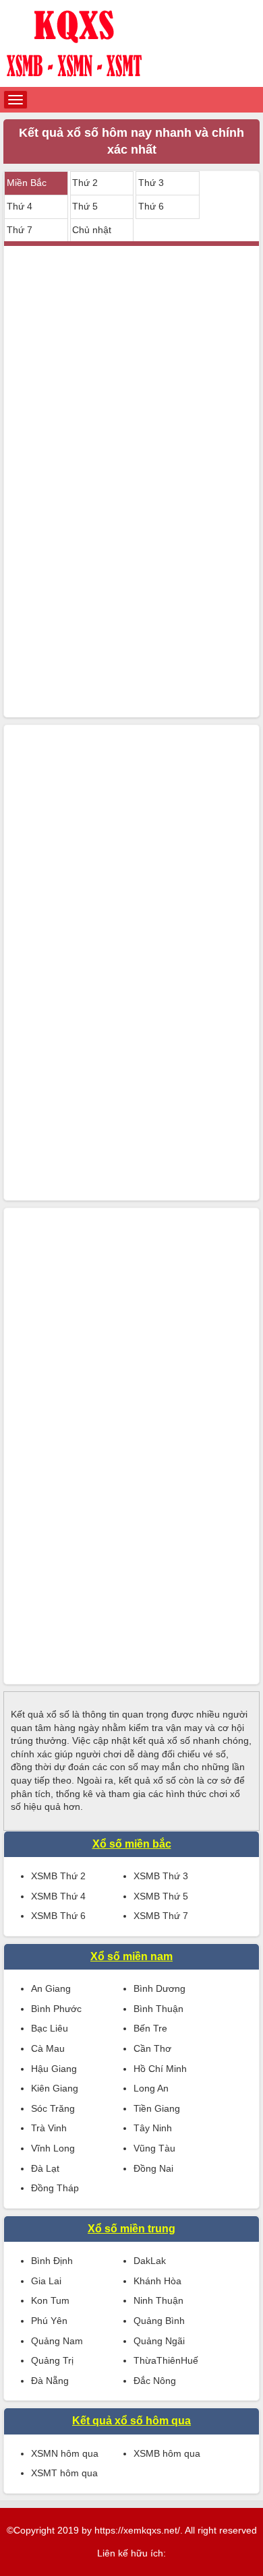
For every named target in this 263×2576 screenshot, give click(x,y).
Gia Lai (46, 2281)
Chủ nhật (92, 230)
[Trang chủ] (131, 43)
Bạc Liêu (50, 2028)
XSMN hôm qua (65, 2453)
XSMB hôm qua (167, 2453)
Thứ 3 (151, 183)
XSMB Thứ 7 (161, 1916)
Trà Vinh (49, 2128)
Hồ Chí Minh (160, 2069)
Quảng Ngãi (159, 2341)
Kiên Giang (55, 2088)
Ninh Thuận (158, 2300)
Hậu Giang (54, 2069)
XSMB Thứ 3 (161, 1876)
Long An (151, 2088)
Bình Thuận (158, 2009)
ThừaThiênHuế (166, 2360)
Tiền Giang (157, 2108)
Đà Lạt (45, 2168)
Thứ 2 (85, 183)
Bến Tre (150, 2028)
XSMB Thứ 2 (58, 1876)
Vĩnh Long (53, 2148)
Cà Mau (48, 2048)
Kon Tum (50, 2300)
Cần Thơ (152, 2048)
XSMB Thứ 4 (58, 1896)
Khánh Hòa (157, 2281)
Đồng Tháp (55, 2188)
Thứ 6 (151, 206)
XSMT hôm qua (64, 2473)
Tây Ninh (153, 2128)
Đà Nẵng (50, 2381)
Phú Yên (49, 2321)
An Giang (51, 1988)
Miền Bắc (27, 183)
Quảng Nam (57, 2341)
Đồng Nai (153, 2168)
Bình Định (52, 2261)
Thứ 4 (20, 206)
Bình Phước (56, 2009)
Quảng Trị (52, 2360)
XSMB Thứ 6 (58, 1916)
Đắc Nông (155, 2381)
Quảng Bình (159, 2321)
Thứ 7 (20, 230)
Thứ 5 (85, 206)
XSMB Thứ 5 (161, 1896)
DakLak (150, 2261)
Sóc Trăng (53, 2108)
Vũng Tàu (154, 2148)
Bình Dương (159, 1988)
